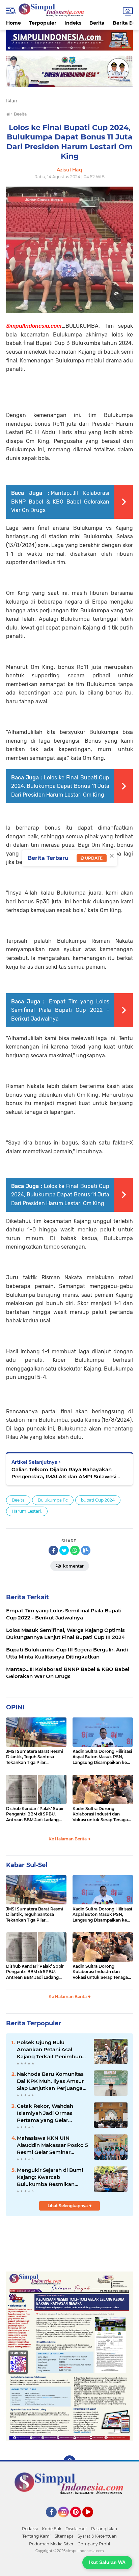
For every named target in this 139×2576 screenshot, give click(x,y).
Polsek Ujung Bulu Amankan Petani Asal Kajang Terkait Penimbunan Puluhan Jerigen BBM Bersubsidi (53, 2050)
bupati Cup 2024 (98, 1500)
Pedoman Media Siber (51, 2544)
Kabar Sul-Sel (27, 1865)
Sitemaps (64, 2536)
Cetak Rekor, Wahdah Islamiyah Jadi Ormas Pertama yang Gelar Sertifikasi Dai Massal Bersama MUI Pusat (45, 2113)
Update (93, 858)
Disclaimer (76, 2529)
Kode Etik (52, 2529)
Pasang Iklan (104, 2529)
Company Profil (94, 2544)
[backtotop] (69, 2461)
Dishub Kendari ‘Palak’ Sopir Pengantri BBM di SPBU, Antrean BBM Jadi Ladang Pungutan (35, 1814)
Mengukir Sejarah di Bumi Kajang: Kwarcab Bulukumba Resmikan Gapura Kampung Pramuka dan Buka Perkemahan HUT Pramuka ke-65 (52, 2177)
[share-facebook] (53, 1550)
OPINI (15, 1707)
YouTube (92, 2520)
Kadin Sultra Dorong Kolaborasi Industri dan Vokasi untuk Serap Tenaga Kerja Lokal (100, 1814)
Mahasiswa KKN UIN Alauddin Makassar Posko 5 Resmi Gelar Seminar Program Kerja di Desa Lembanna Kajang (52, 2145)
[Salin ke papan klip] (86, 1550)
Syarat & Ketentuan (97, 2536)
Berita (97, 23)
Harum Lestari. (27, 1511)
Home (13, 23)
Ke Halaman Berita (68, 1839)
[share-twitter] (64, 1550)
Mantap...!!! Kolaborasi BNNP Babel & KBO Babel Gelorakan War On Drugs (60, 502)
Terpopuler (43, 23)
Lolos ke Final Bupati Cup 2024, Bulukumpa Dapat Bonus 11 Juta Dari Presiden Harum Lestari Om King (60, 786)
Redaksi (30, 2529)
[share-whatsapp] (75, 1550)
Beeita (18, 1500)
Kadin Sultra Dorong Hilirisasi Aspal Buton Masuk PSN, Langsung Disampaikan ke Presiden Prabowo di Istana (102, 1757)
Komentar (73, 1566)
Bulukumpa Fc (53, 1500)
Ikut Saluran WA (107, 2562)
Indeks (73, 23)
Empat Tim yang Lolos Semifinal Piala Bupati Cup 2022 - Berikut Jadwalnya (60, 1010)
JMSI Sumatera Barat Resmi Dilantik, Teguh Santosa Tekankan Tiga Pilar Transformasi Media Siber (35, 1757)
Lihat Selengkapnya (68, 2206)
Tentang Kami (36, 2536)
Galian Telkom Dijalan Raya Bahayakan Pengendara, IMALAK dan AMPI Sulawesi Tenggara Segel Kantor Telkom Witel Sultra (66, 1473)
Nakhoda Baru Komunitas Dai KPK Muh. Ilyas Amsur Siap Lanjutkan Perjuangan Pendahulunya (51, 2081)
